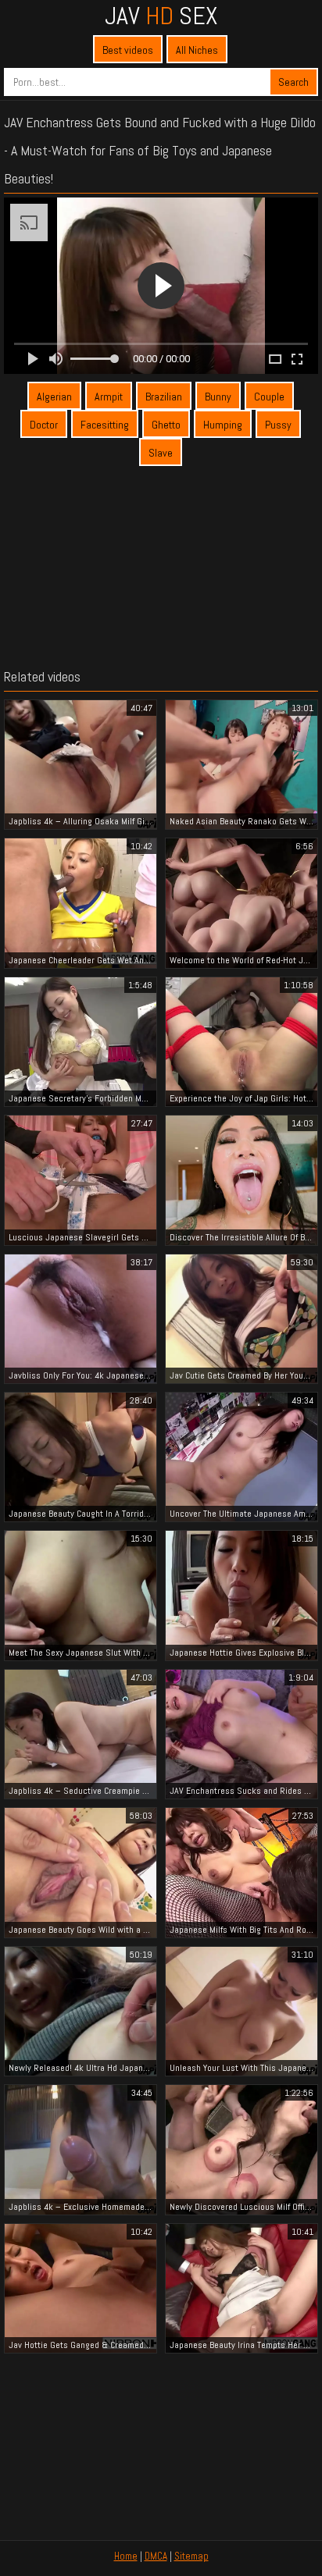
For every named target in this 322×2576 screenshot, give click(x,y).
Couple (269, 397)
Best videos (128, 50)
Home (126, 2556)
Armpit (109, 397)
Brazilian (164, 397)
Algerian (54, 397)
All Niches (197, 50)
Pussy (278, 425)
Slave (161, 453)
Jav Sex (161, 16)
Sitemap (191, 2556)
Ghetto (166, 425)
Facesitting (105, 425)
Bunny (218, 397)
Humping (223, 425)
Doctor (44, 425)
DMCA (156, 2556)
